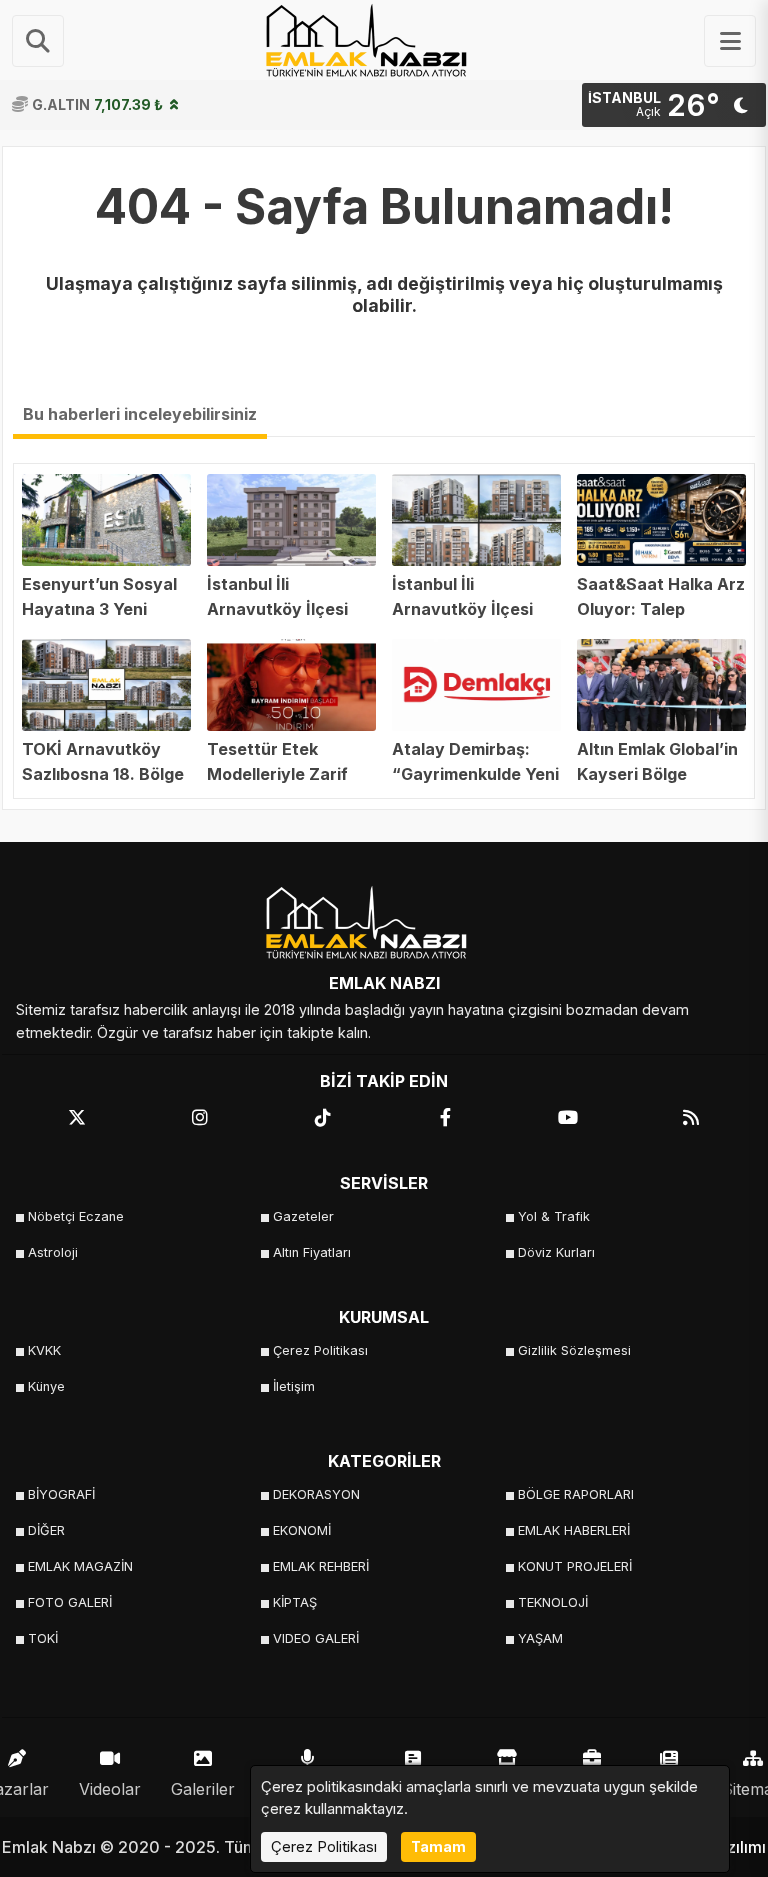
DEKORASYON (316, 1494)
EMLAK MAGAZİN (80, 1566)
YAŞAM (540, 1638)
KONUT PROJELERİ (575, 1566)
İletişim (294, 1386)
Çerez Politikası (320, 1350)
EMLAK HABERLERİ (574, 1530)
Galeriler (203, 1789)
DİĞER (46, 1530)
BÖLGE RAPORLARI (576, 1494)
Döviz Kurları (556, 1252)
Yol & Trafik (554, 1216)
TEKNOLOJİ (553, 1602)
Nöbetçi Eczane (76, 1216)
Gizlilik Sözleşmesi (574, 1350)
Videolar (110, 1789)
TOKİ (43, 1638)
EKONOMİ (302, 1530)
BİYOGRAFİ (61, 1494)
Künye (46, 1386)
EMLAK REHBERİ (321, 1566)
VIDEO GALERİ (316, 1638)
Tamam (438, 1846)
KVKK (44, 1350)
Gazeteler (303, 1216)
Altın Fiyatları (312, 1252)
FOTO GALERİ (70, 1602)
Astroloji (53, 1252)
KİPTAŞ (295, 1602)
